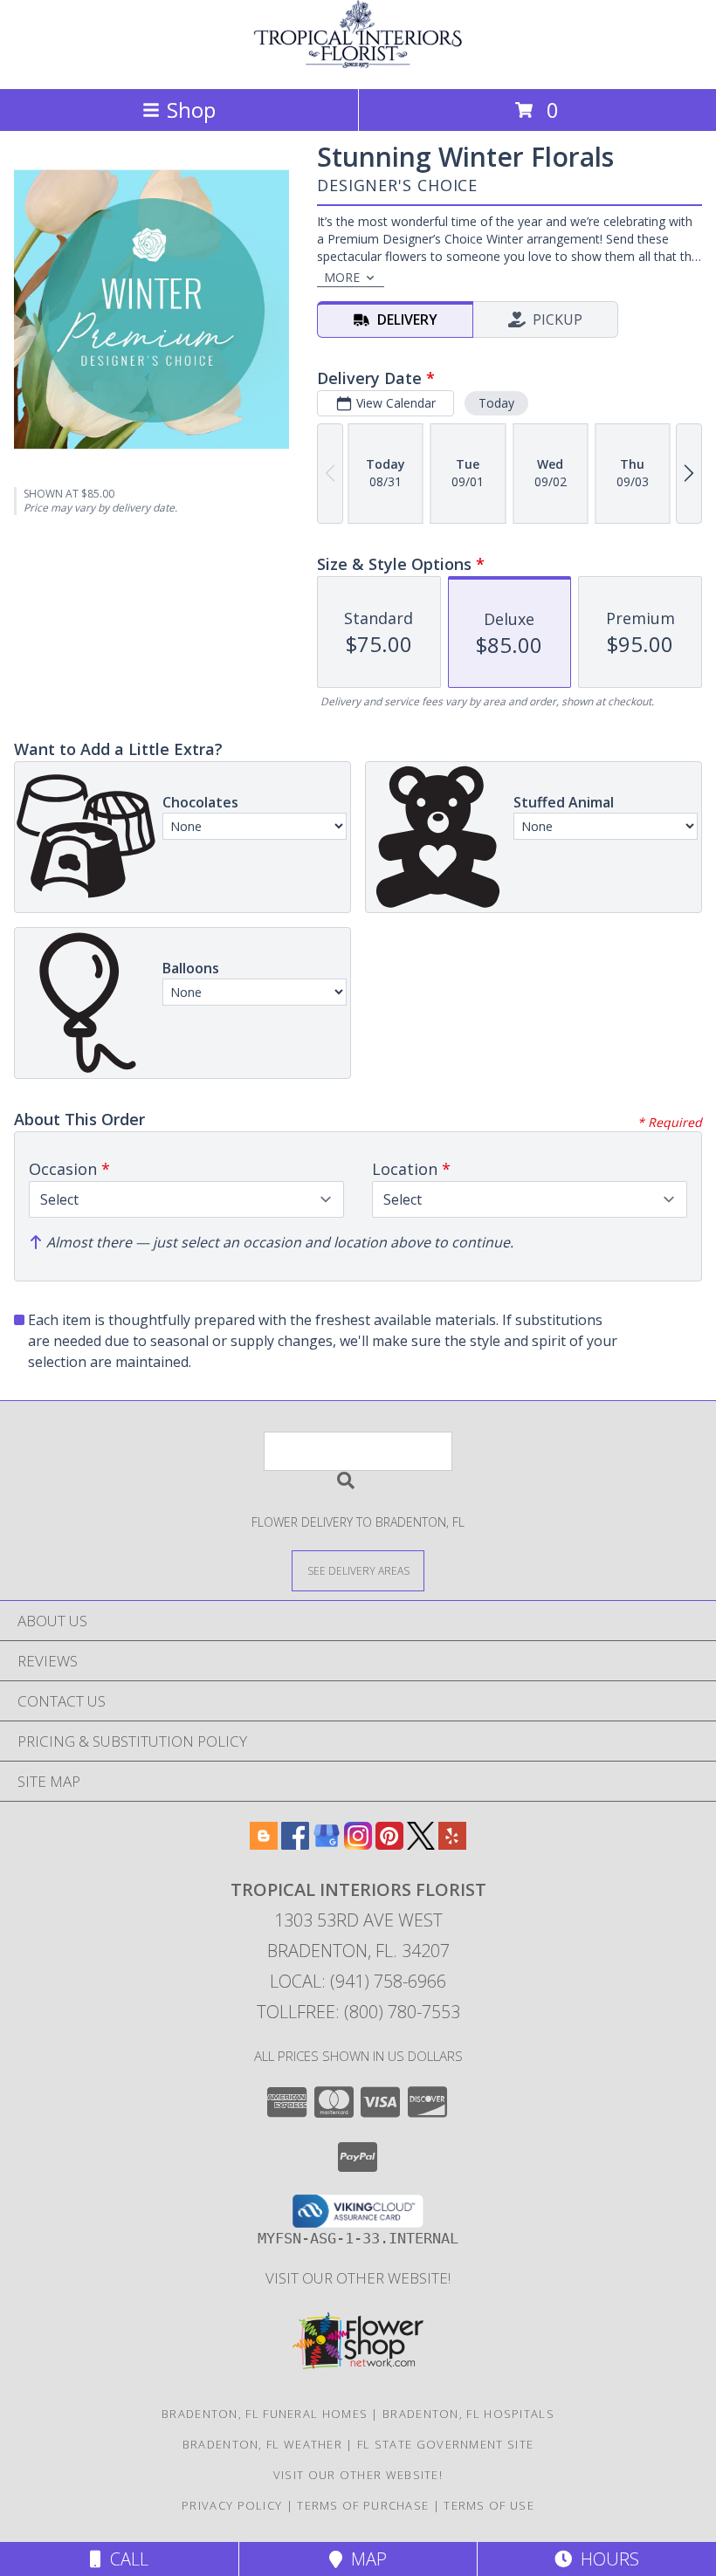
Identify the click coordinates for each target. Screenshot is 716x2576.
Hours (606, 2559)
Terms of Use (489, 2505)
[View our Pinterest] (389, 1844)
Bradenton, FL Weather (262, 2444)
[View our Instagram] (358, 1844)
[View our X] (421, 1844)
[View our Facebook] (295, 1844)
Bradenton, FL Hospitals (468, 2414)
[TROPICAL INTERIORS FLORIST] (358, 63)
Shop (191, 110)
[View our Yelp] (452, 1844)
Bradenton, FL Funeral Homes (265, 2414)
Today (496, 403)
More (342, 277)
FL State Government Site (445, 2444)
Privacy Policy (232, 2505)
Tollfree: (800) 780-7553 (358, 2012)
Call (125, 2559)
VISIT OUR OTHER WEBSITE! (358, 2278)
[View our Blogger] (264, 1844)
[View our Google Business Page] (327, 1844)
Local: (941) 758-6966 (358, 1981)
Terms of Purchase (363, 2505)
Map (365, 2559)
